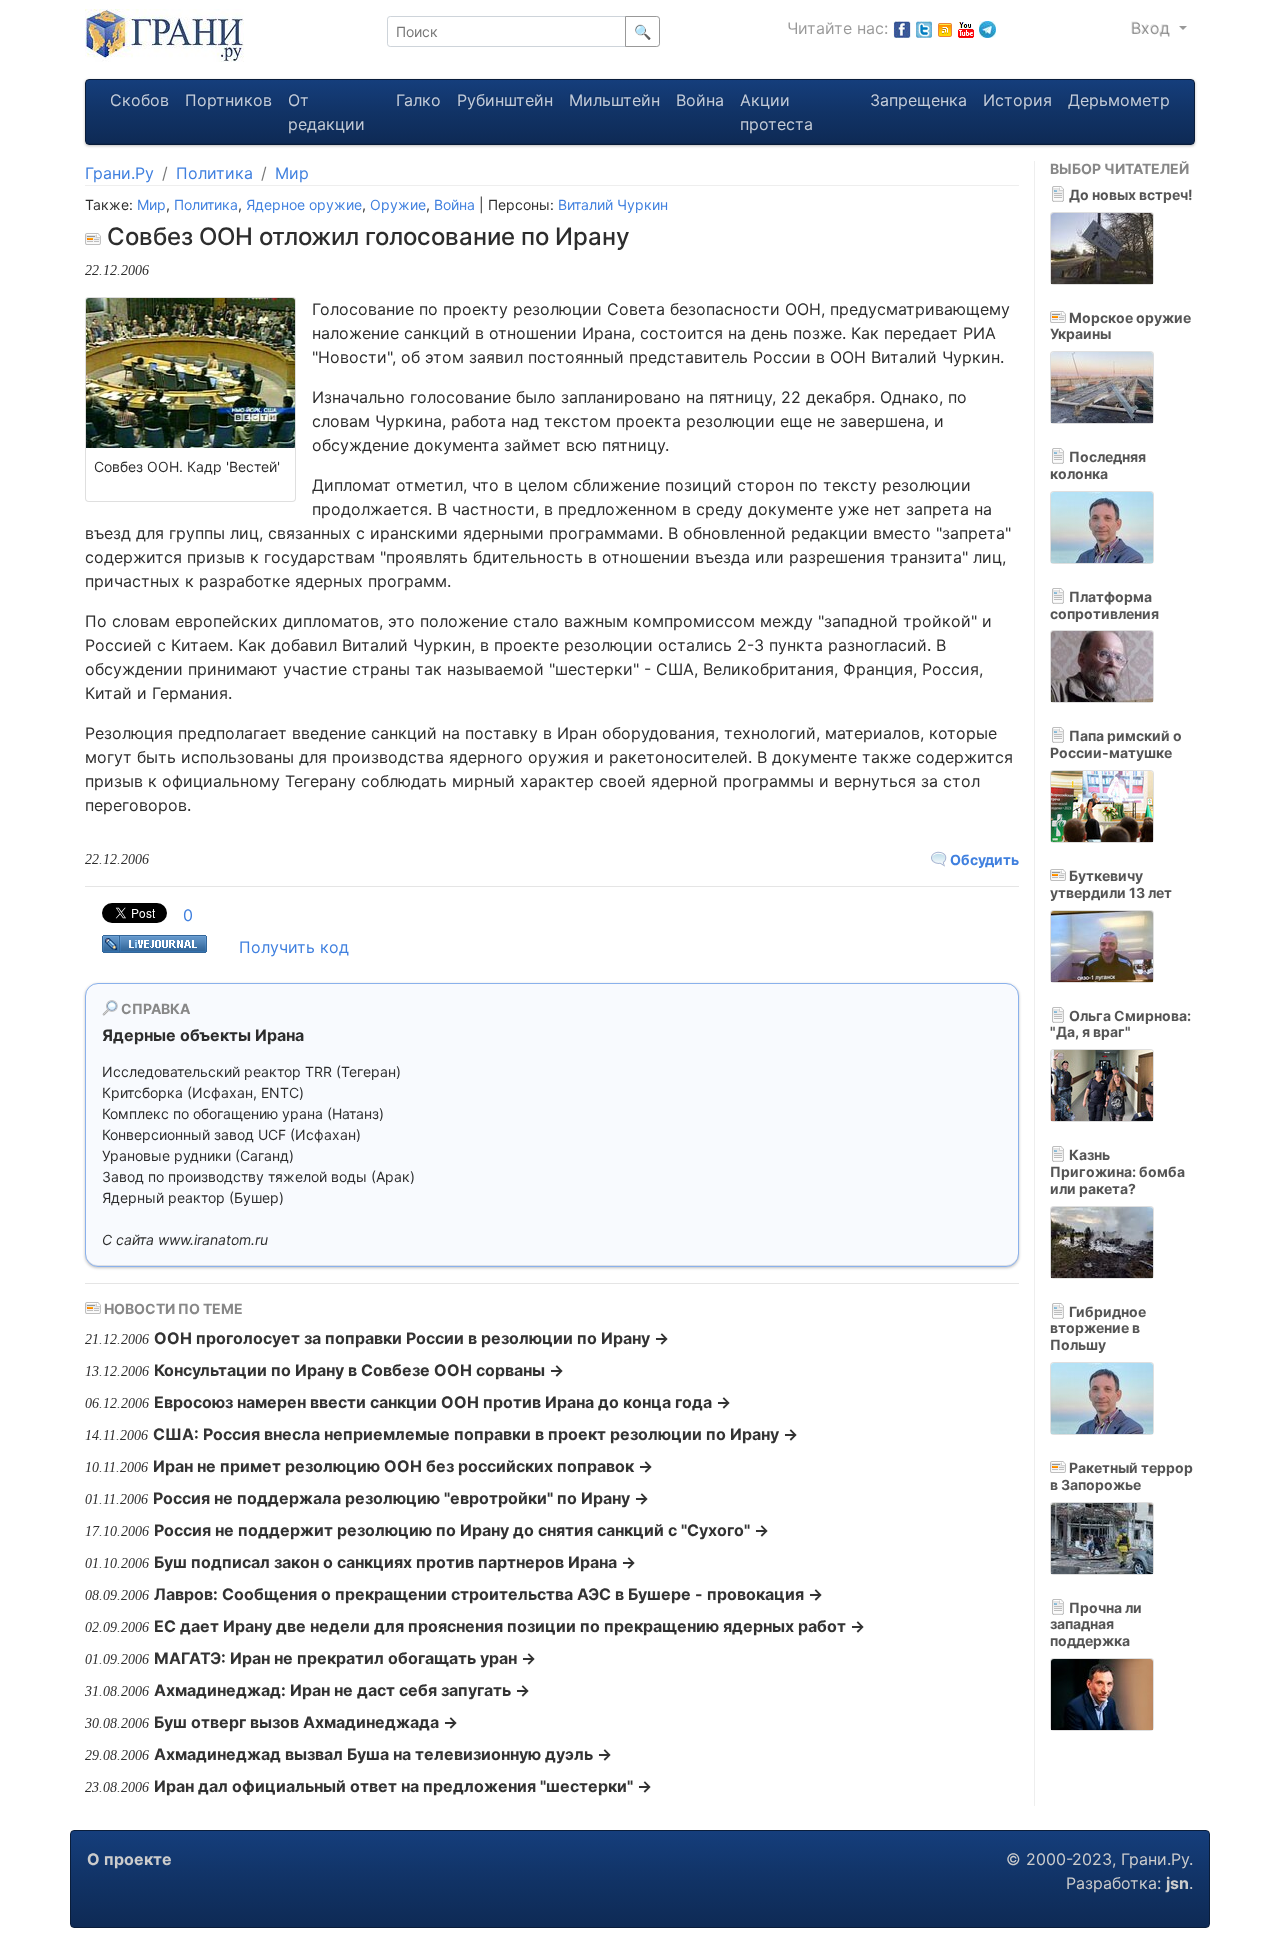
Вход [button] (1153, 28)
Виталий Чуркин (613, 204)
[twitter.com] (924, 28)
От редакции (326, 112)
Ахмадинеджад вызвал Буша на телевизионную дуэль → (383, 1754)
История (1017, 100)
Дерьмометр (1119, 100)
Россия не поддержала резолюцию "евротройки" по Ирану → (401, 1498)
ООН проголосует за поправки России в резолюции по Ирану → (411, 1338)
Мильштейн (614, 100)
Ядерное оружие (304, 204)
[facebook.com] (902, 28)
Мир (292, 173)
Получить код (294, 947)
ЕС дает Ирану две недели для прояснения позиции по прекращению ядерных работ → (509, 1626)
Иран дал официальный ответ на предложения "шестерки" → (403, 1786)
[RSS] (945, 28)
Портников (228, 100)
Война (700, 100)
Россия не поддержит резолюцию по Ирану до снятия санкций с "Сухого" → (461, 1530)
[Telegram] (987, 28)
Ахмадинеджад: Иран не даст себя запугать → (342, 1690)
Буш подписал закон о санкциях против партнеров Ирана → (395, 1562)
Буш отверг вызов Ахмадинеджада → (306, 1722)
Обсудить (983, 859)
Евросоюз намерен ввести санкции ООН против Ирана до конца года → (442, 1402)
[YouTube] (966, 28)
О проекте (129, 1859)
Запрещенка (918, 100)
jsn (1177, 1883)
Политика (214, 173)
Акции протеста (776, 112)
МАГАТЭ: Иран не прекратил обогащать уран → (345, 1658)
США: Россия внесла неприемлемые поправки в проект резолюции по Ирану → (475, 1434)
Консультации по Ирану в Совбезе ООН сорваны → (359, 1370)
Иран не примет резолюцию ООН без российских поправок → (403, 1466)
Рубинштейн (505, 100)
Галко (418, 100)
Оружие (398, 204)
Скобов (139, 100)
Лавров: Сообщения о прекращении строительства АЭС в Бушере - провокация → (488, 1594)
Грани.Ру (119, 173)
